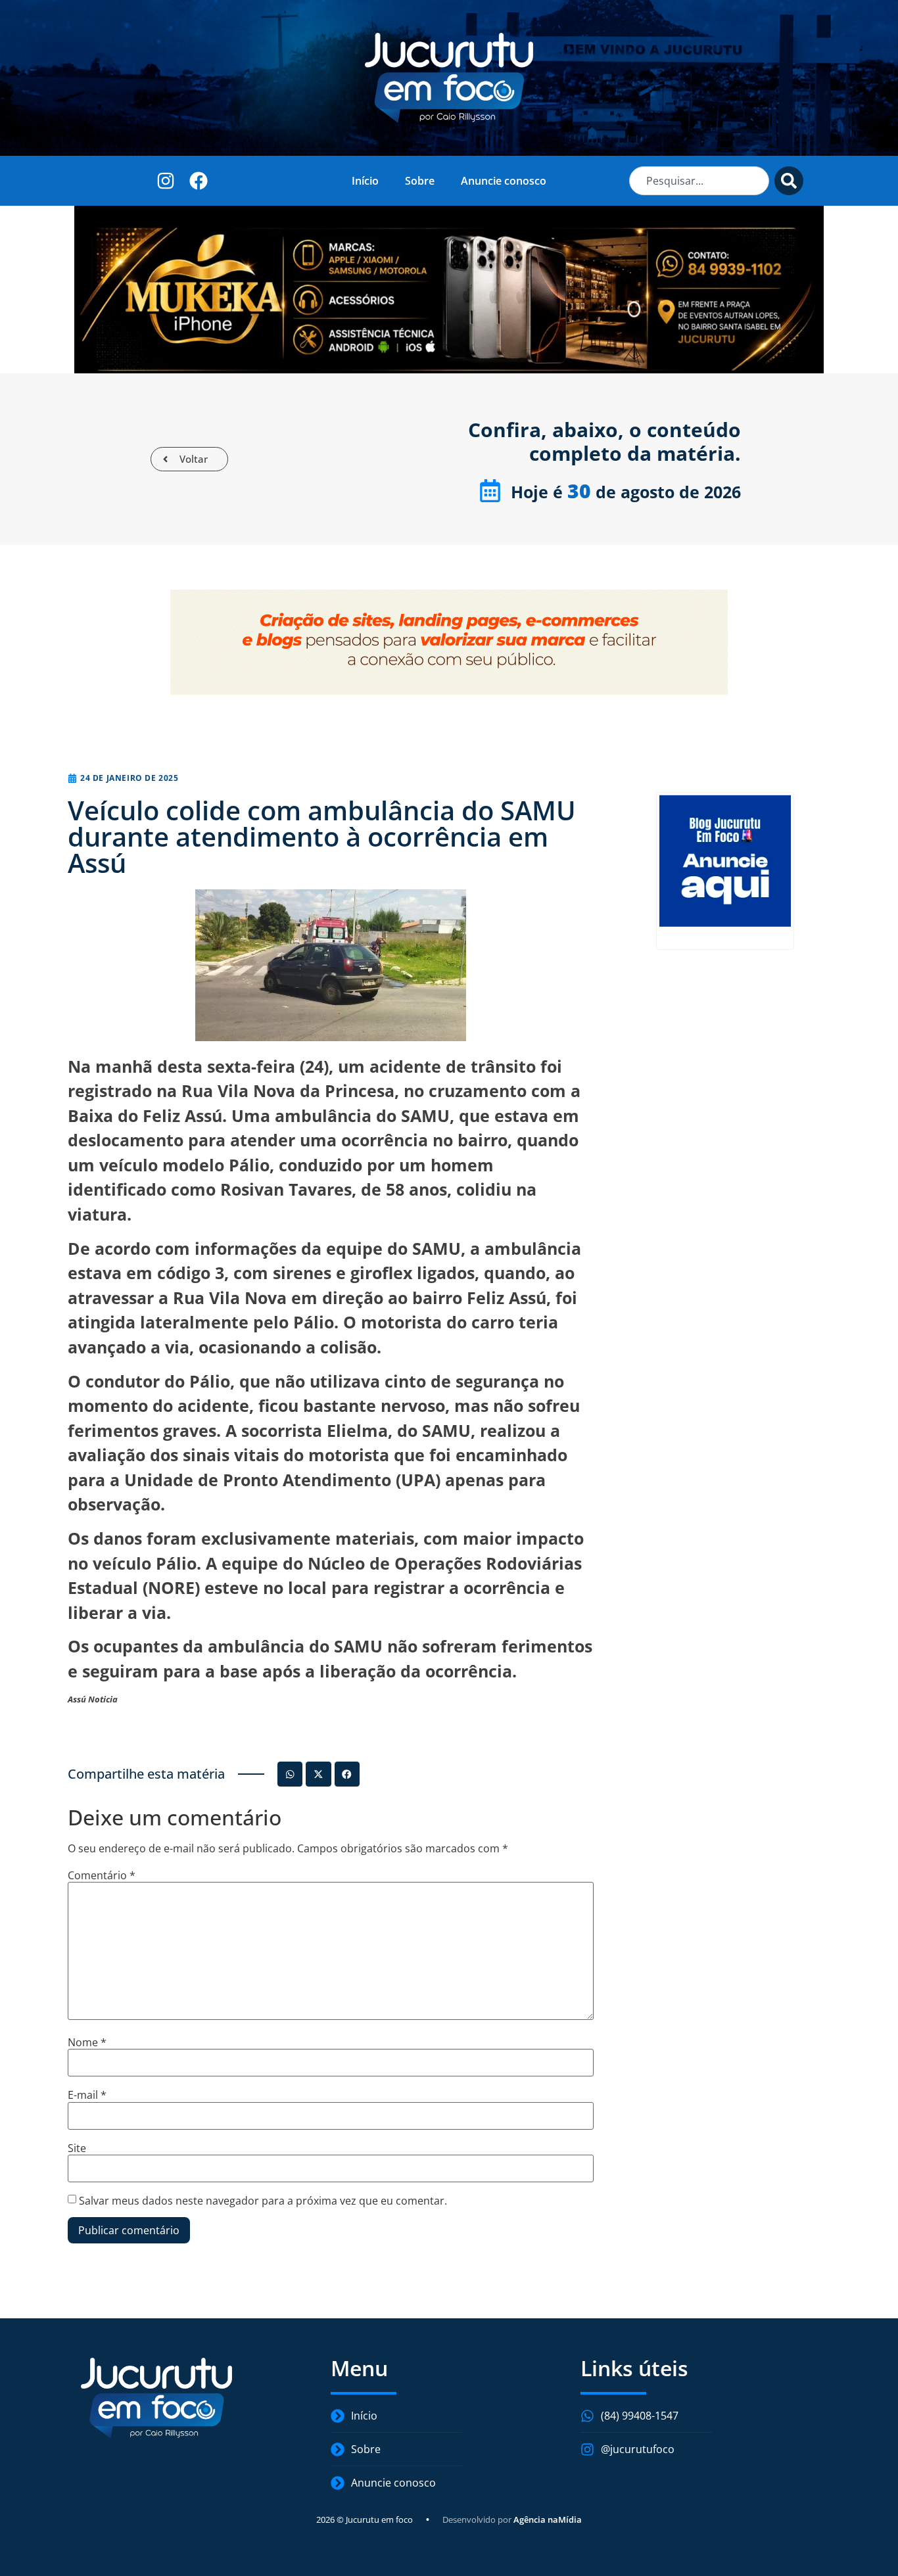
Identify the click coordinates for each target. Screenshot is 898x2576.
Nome (87, 2042)
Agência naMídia (548, 2519)
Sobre (420, 181)
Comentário (102, 1875)
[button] (290, 1774)
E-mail (87, 2095)
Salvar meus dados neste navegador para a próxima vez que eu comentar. (263, 2201)
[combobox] (699, 181)
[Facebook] (198, 180)
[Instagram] (166, 180)
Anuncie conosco (504, 181)
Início (365, 181)
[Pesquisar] (789, 181)
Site (77, 2148)
